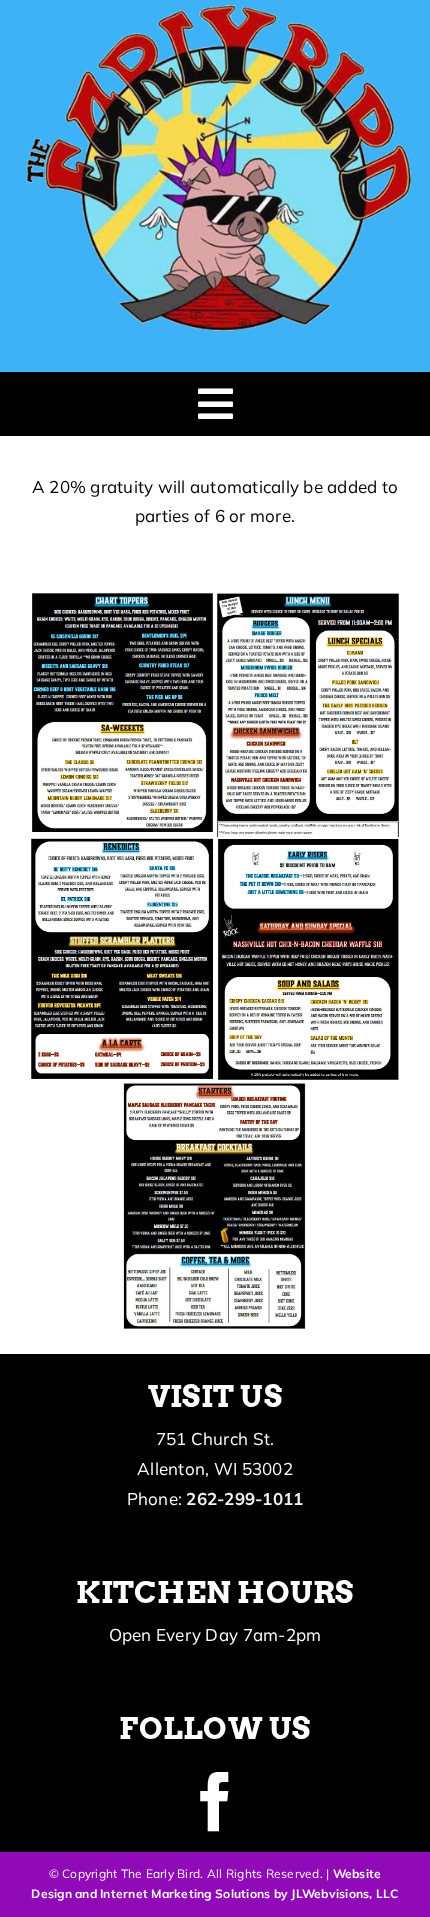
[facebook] (215, 1802)
